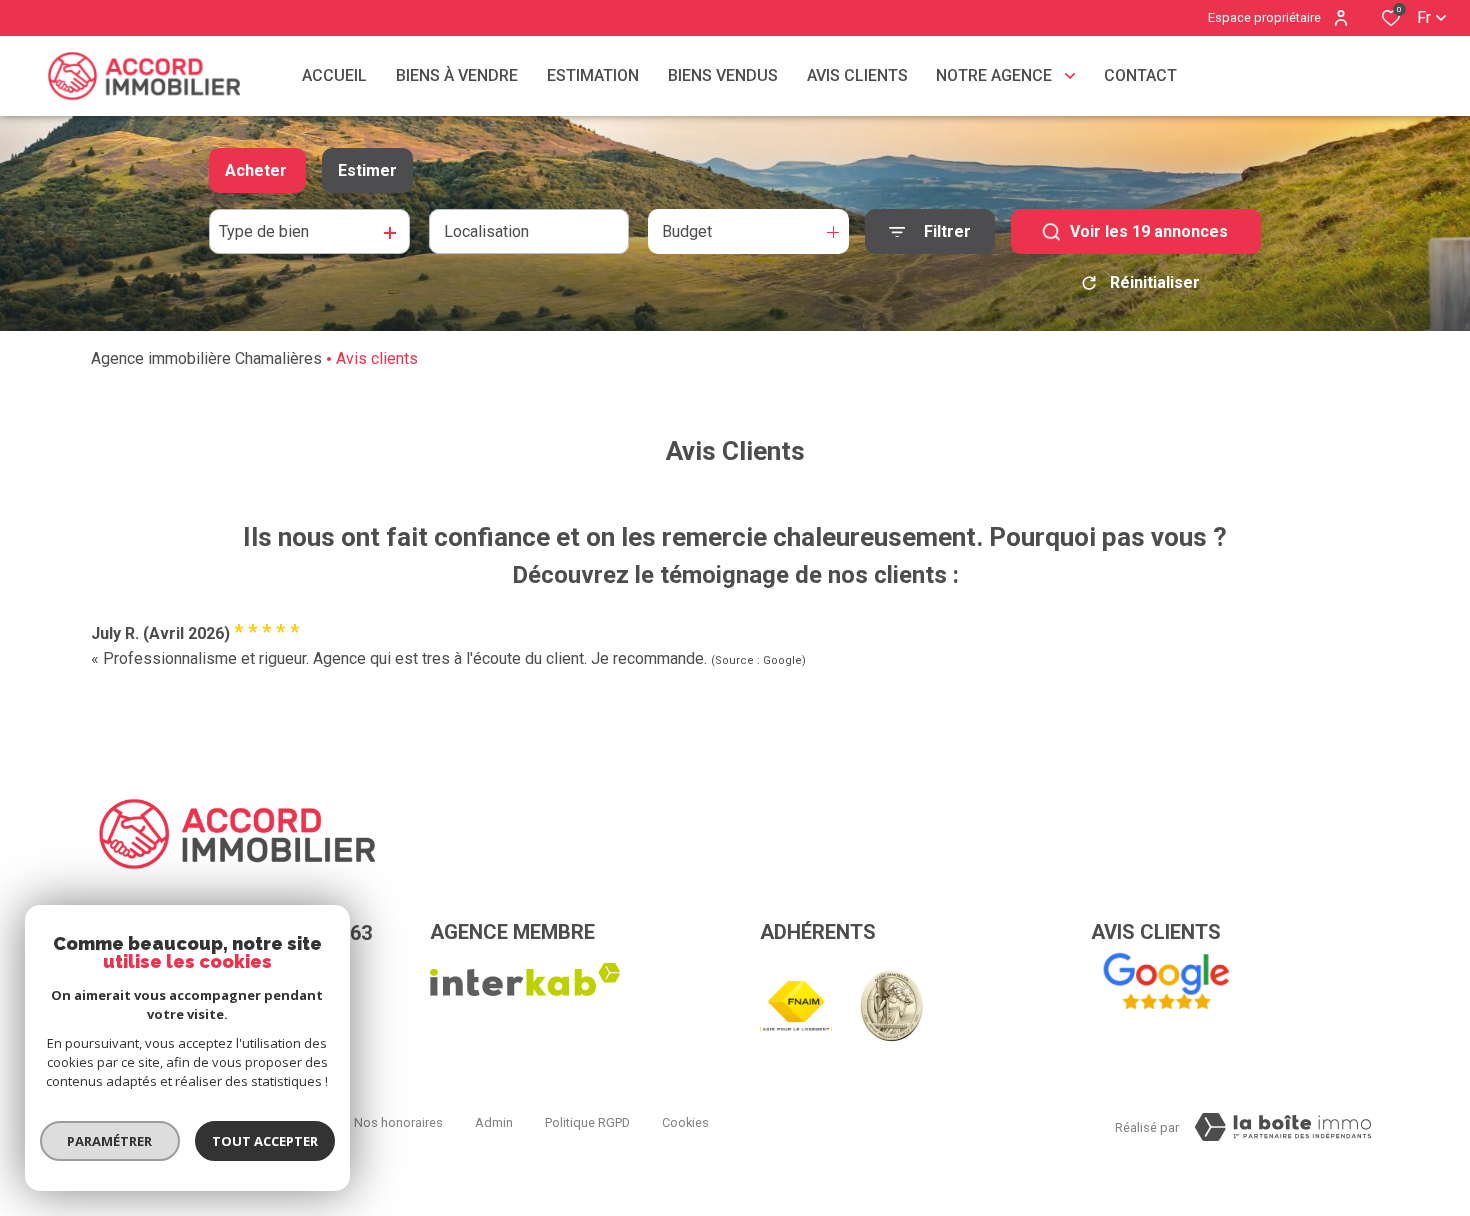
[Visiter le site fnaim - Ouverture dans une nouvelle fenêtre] (796, 1006)
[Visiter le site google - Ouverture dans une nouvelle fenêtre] (1165, 982)
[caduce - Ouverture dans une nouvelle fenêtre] (891, 1006)
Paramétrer (110, 1141)
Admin (494, 1122)
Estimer (367, 170)
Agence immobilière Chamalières (206, 358)
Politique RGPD (587, 1122)
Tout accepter (265, 1141)
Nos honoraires (398, 1122)
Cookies (685, 1122)
